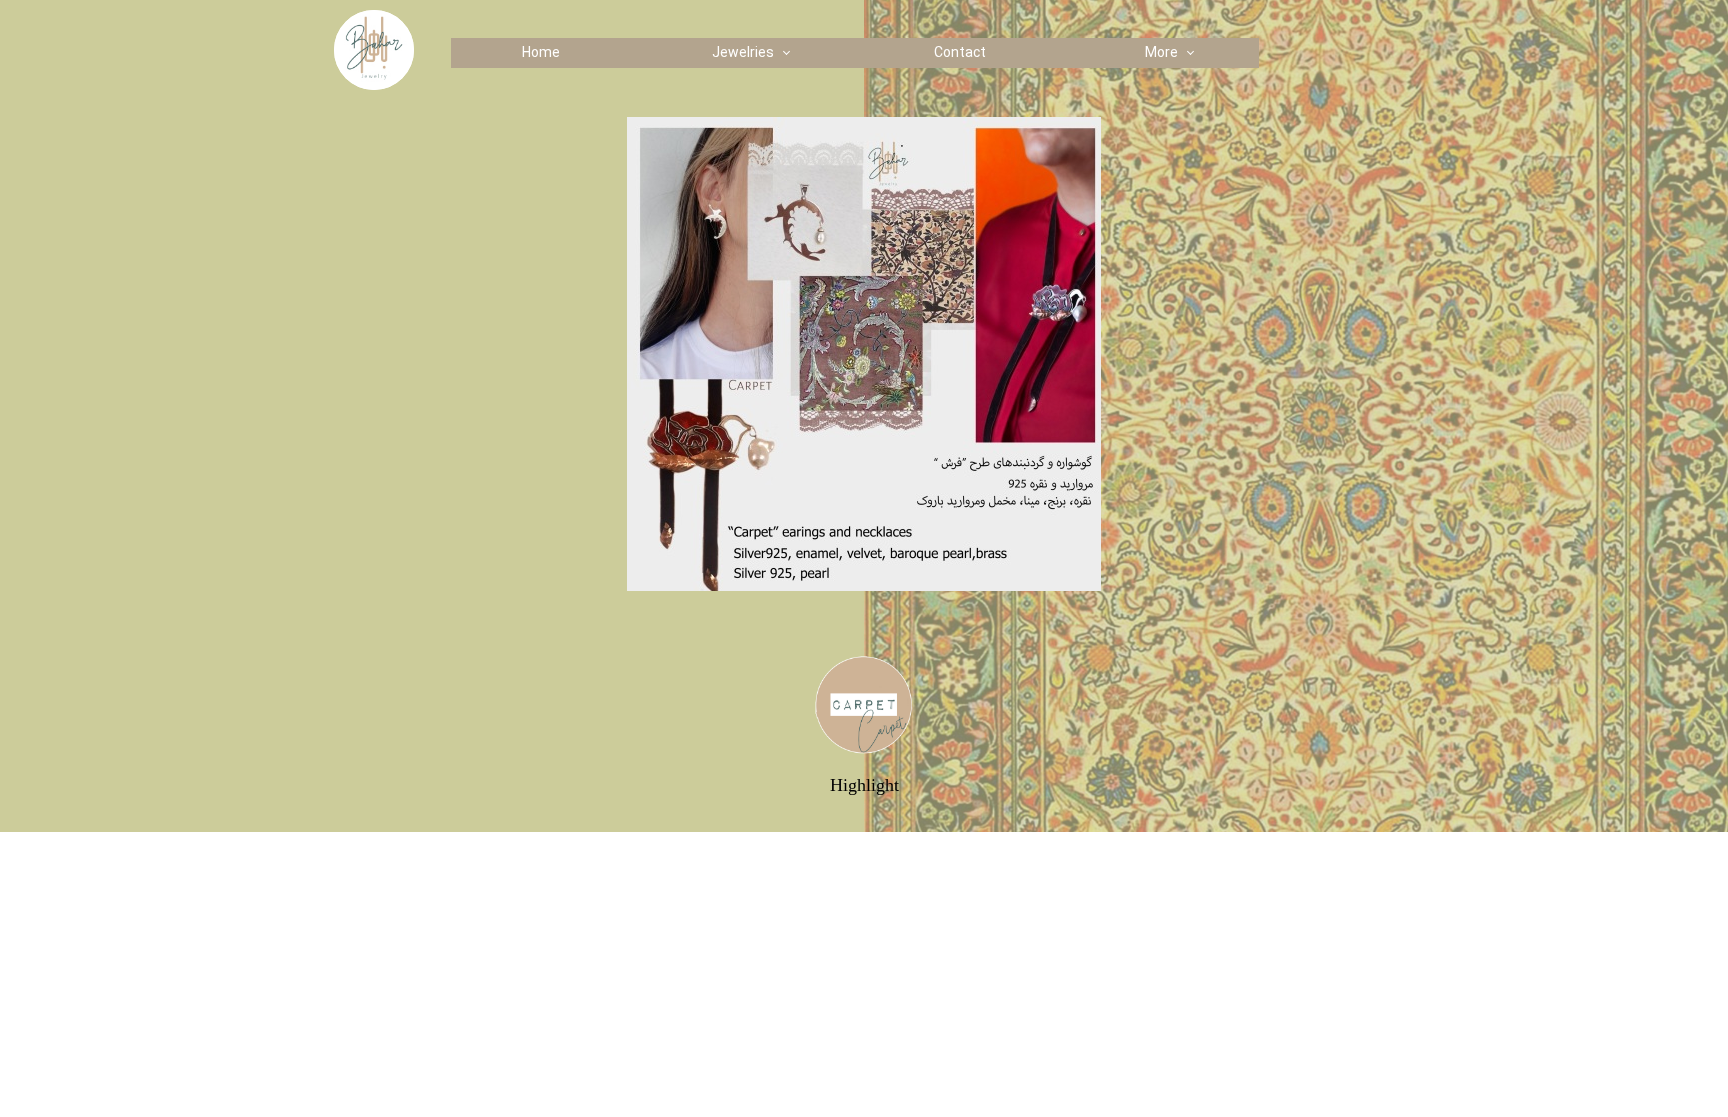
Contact (960, 53)
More (1161, 53)
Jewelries (743, 53)
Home (541, 53)
